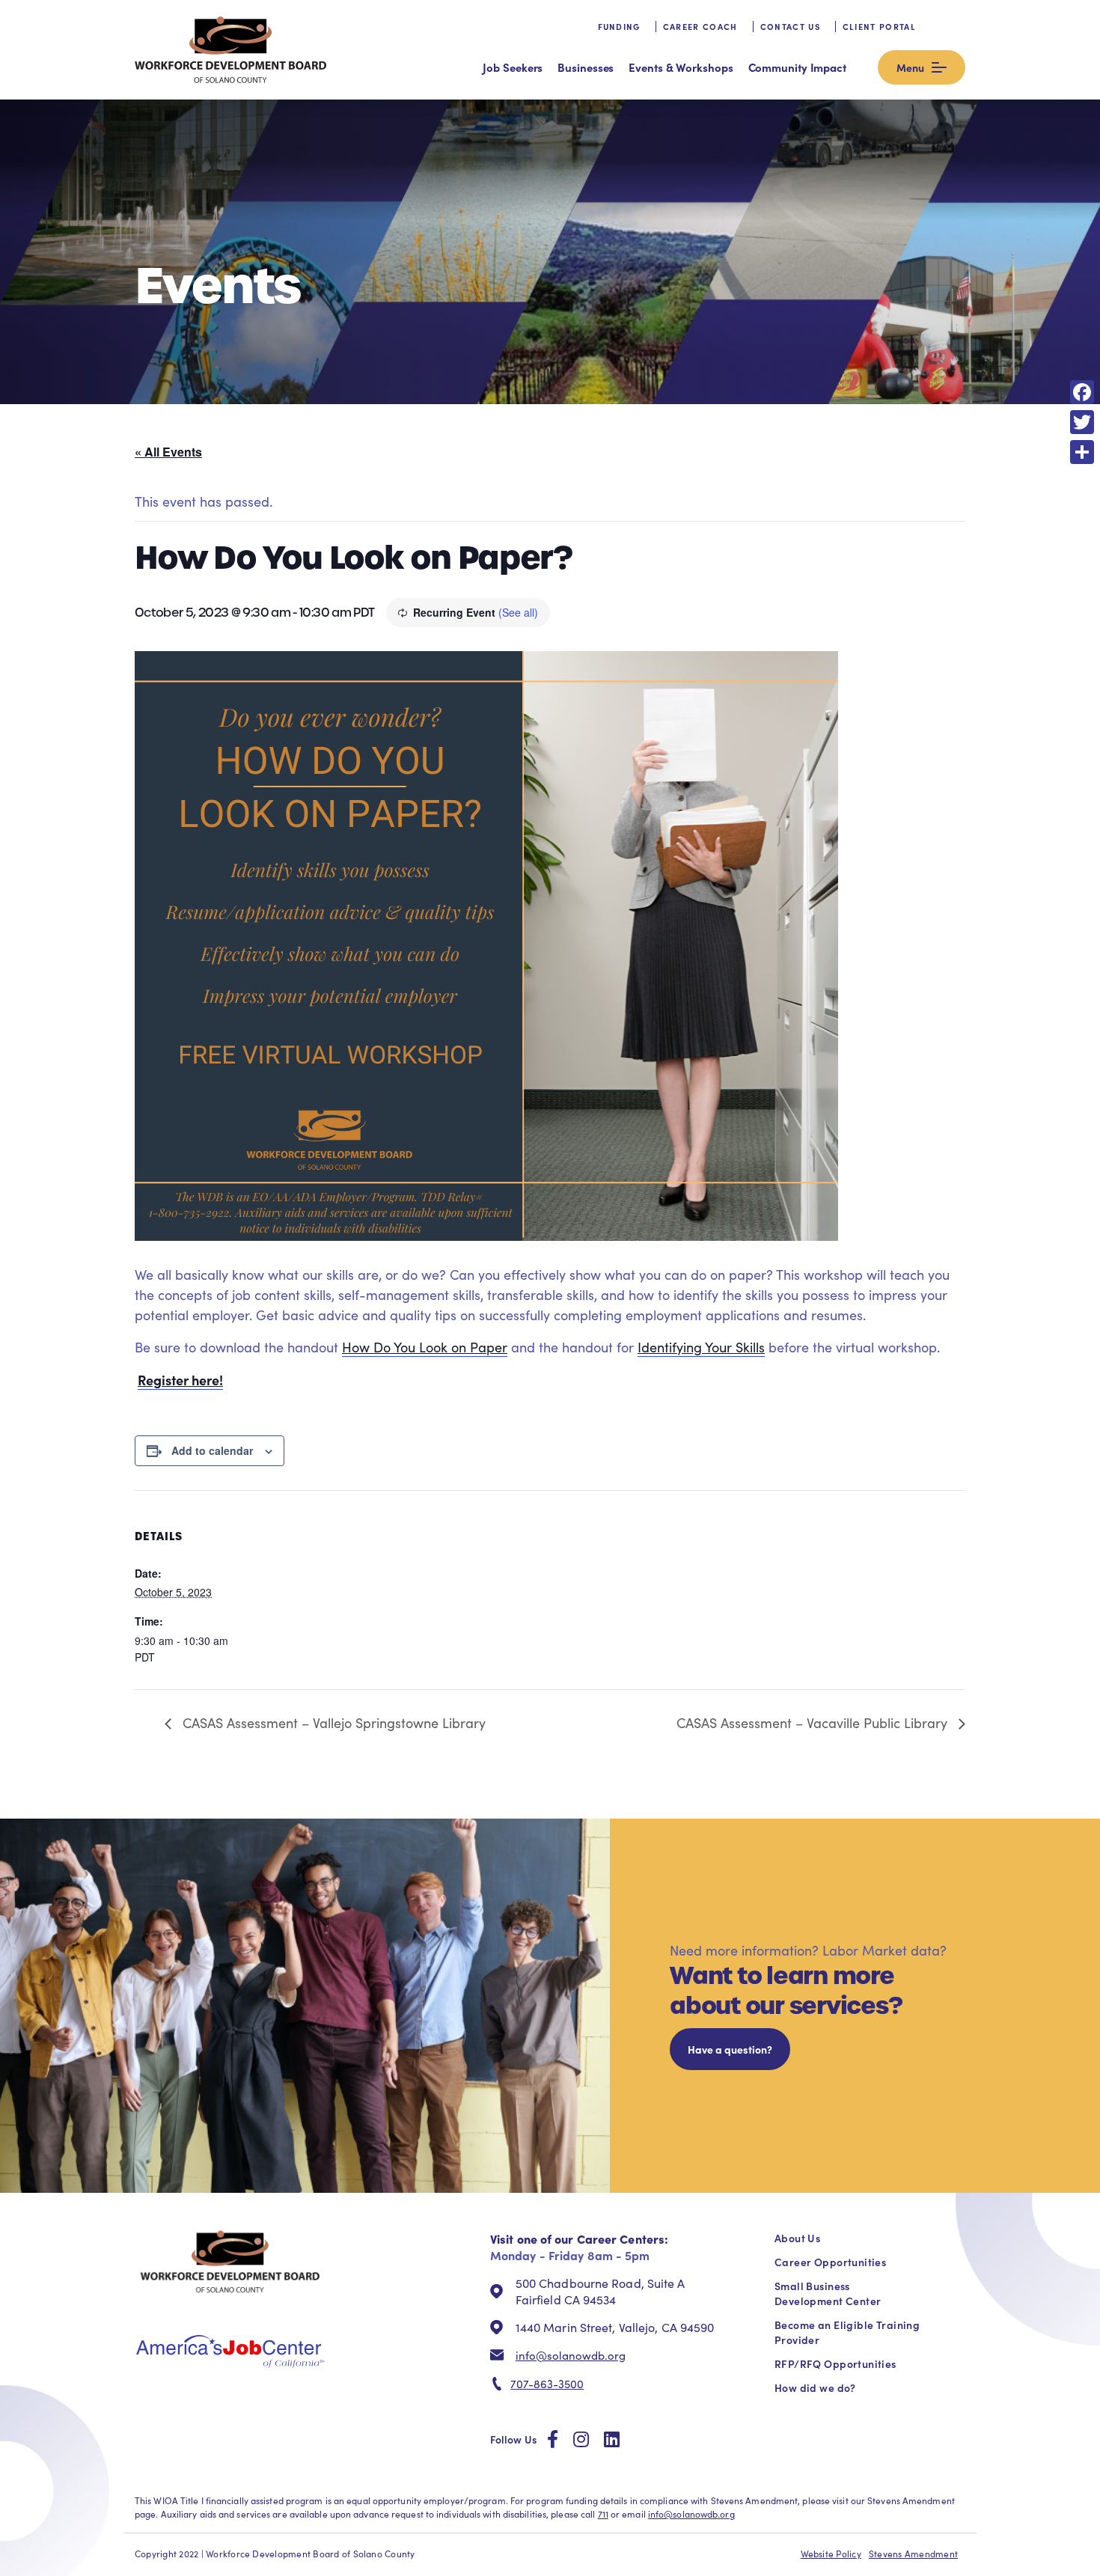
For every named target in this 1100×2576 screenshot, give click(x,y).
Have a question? (730, 2049)
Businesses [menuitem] (586, 67)
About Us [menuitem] (797, 2238)
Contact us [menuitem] (790, 27)
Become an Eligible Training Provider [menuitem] (847, 2332)
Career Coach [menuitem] (700, 27)
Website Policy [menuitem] (831, 2554)
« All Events (168, 452)
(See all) (518, 612)
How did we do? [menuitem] (815, 2387)
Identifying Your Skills (701, 1347)
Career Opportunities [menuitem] (830, 2262)
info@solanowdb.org (571, 2355)
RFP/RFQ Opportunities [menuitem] (835, 2363)
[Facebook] (1082, 392)
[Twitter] (1082, 422)
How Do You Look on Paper (425, 1347)
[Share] (1082, 452)
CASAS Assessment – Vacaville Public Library (814, 1723)
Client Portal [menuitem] (879, 27)
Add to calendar (212, 1450)
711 (603, 2514)
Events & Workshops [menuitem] (681, 67)
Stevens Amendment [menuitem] (913, 2554)
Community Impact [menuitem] (797, 67)
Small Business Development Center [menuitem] (828, 2293)
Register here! (180, 1380)
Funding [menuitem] (619, 27)
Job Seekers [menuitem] (513, 67)
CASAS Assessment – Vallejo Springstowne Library (332, 1723)
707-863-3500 (547, 2384)
